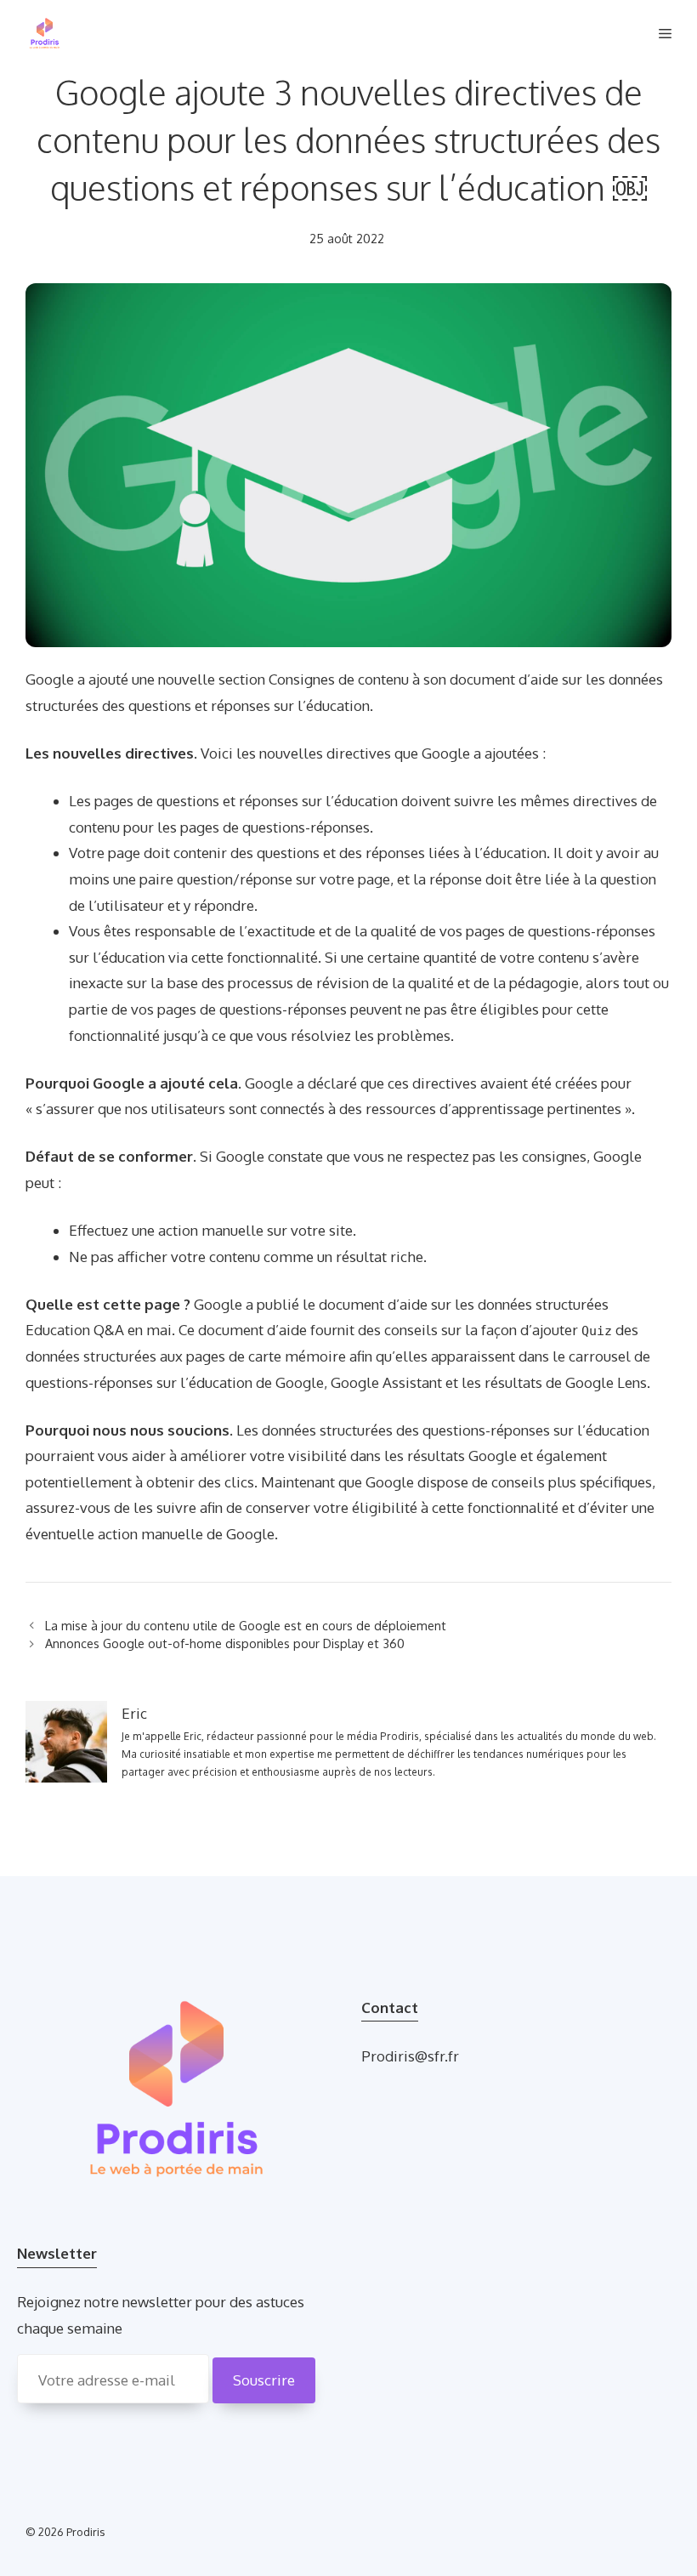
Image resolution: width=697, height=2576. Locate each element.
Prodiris (86, 2532)
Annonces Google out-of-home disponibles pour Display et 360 (225, 1643)
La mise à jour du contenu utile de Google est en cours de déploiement (246, 1625)
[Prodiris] (45, 34)
